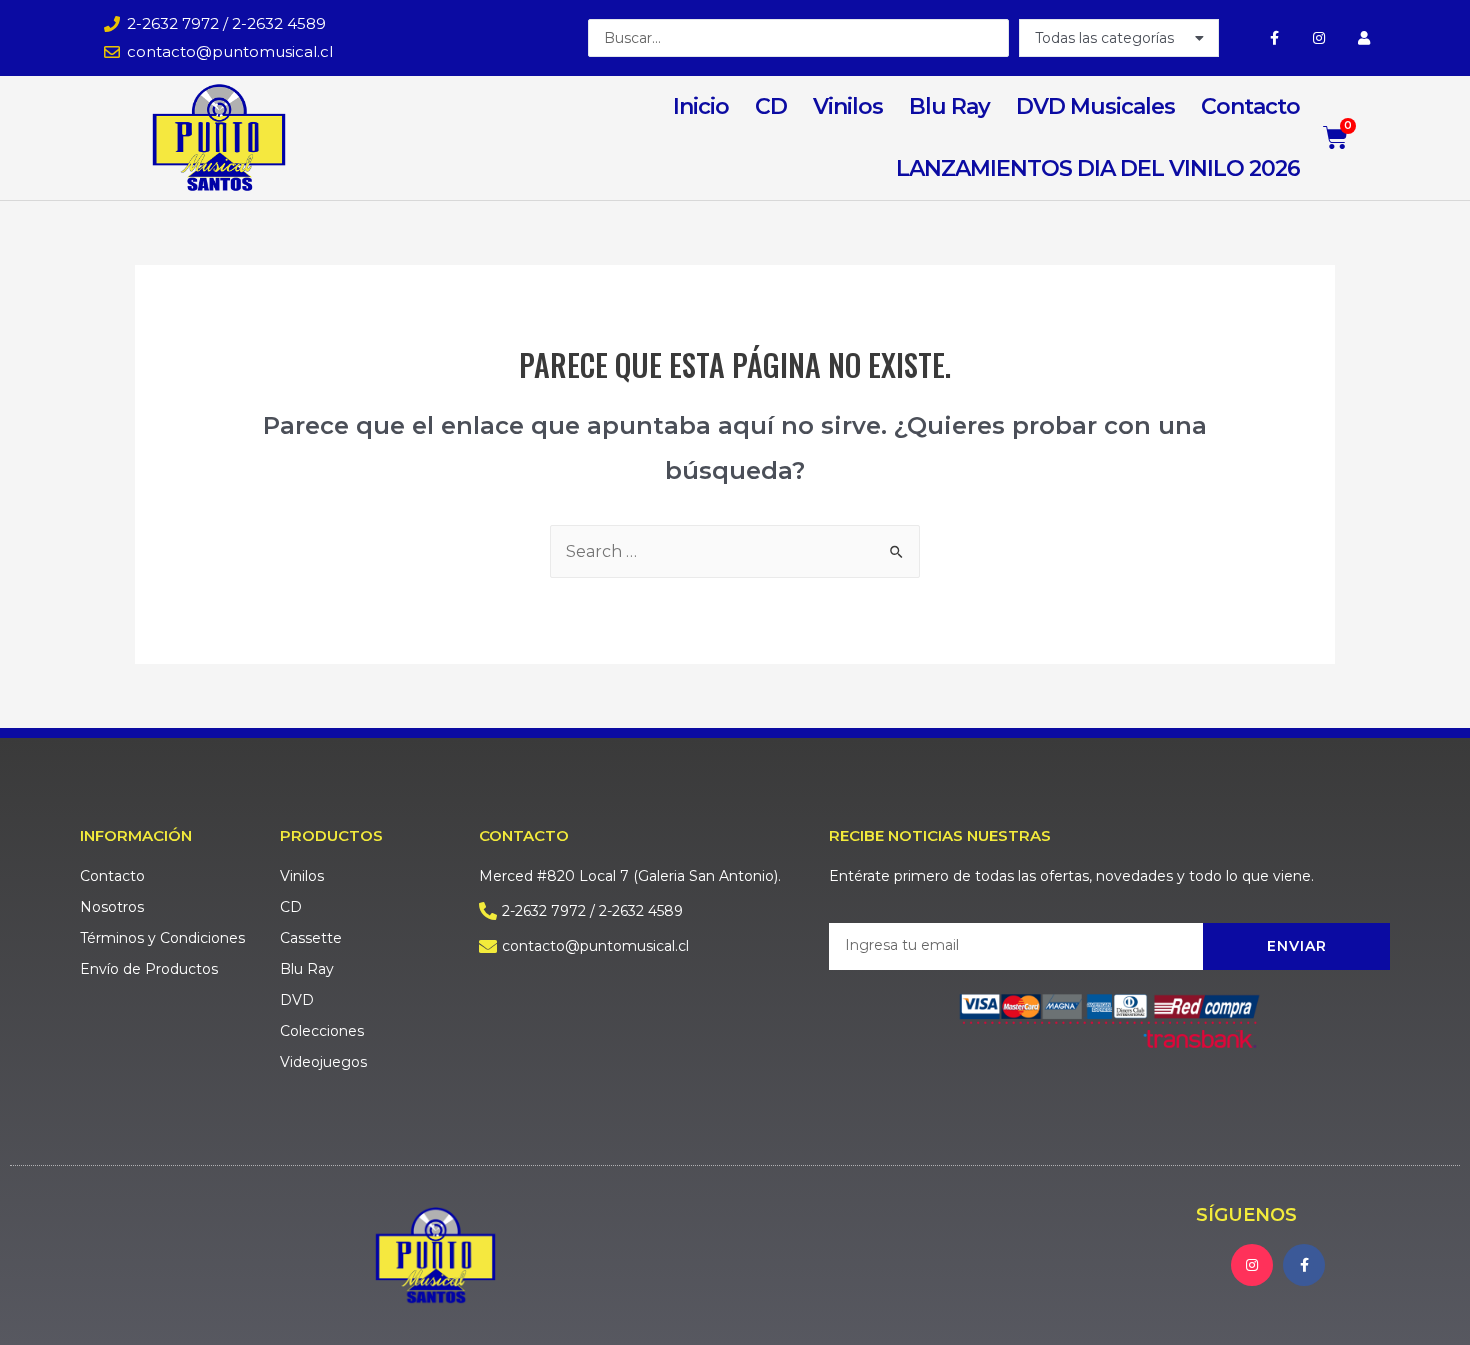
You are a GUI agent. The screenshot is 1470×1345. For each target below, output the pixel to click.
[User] (1363, 37)
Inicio (701, 106)
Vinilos (848, 106)
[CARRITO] (1336, 137)
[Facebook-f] (1274, 37)
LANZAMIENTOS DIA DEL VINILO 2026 (1098, 168)
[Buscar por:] (735, 551)
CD (771, 106)
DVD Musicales (1095, 106)
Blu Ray (949, 106)
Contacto (1250, 106)
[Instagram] (1319, 37)
